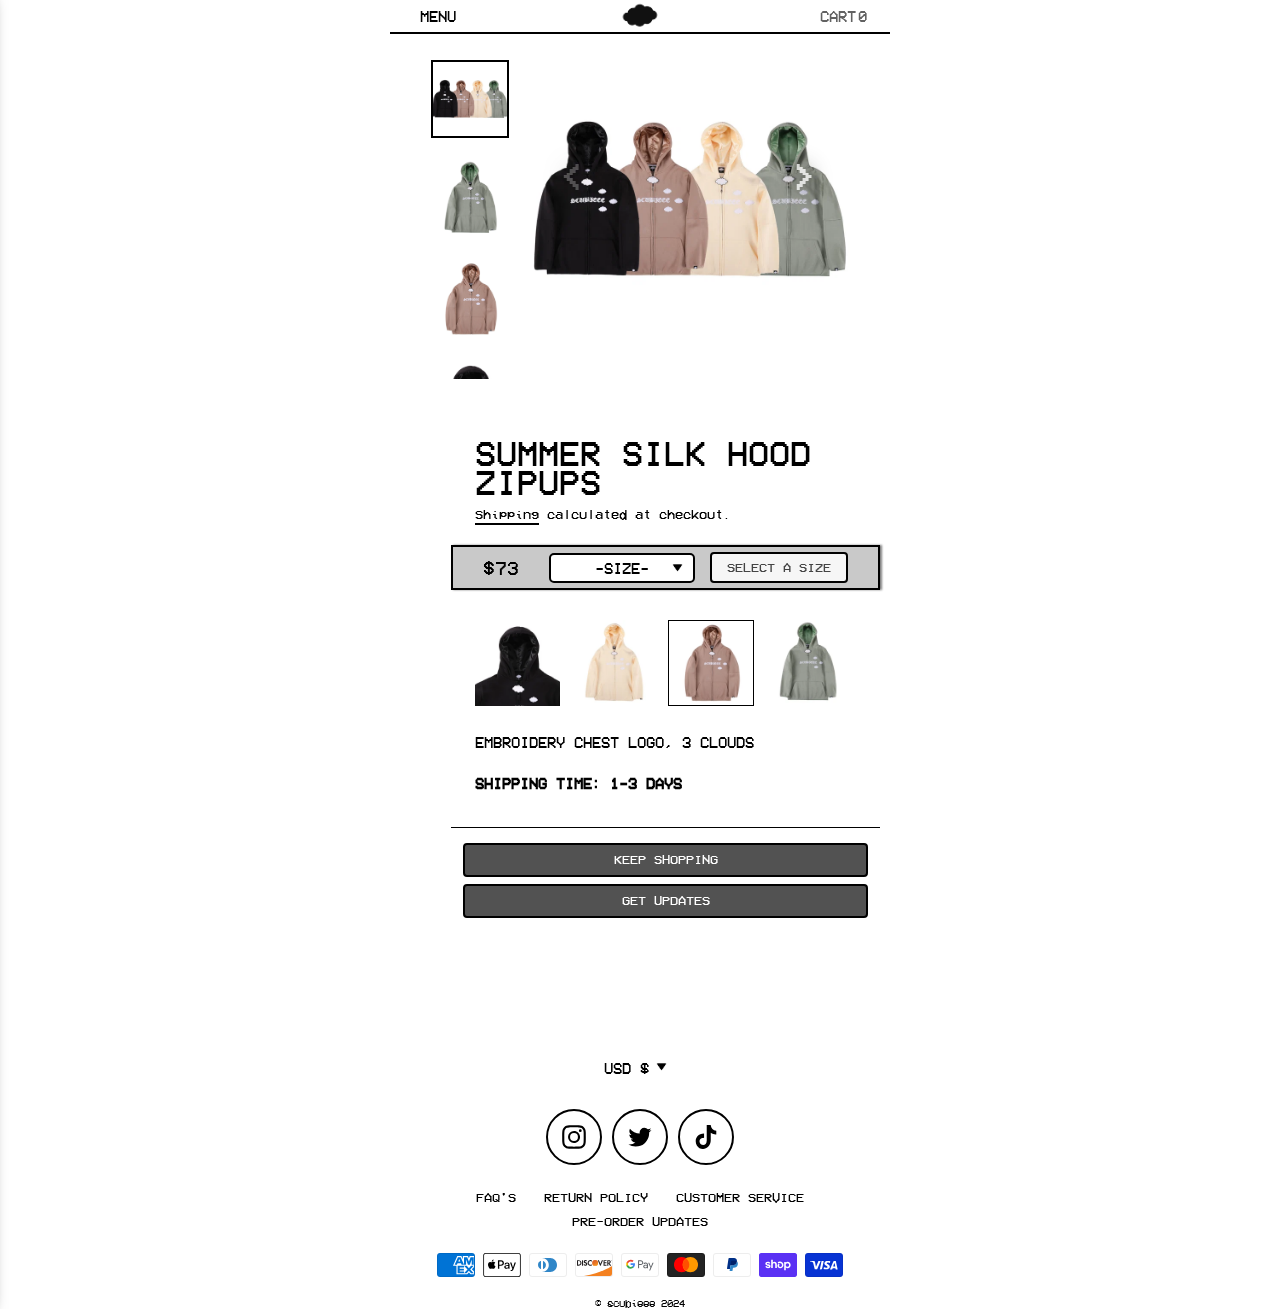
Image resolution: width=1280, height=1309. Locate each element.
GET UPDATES (666, 900)
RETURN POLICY (596, 1197)
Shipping (507, 514)
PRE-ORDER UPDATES (640, 1221)
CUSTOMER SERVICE (740, 1197)
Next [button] (805, 167)
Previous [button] (575, 167)
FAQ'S (496, 1197)
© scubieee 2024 (640, 1303)
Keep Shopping (666, 859)
